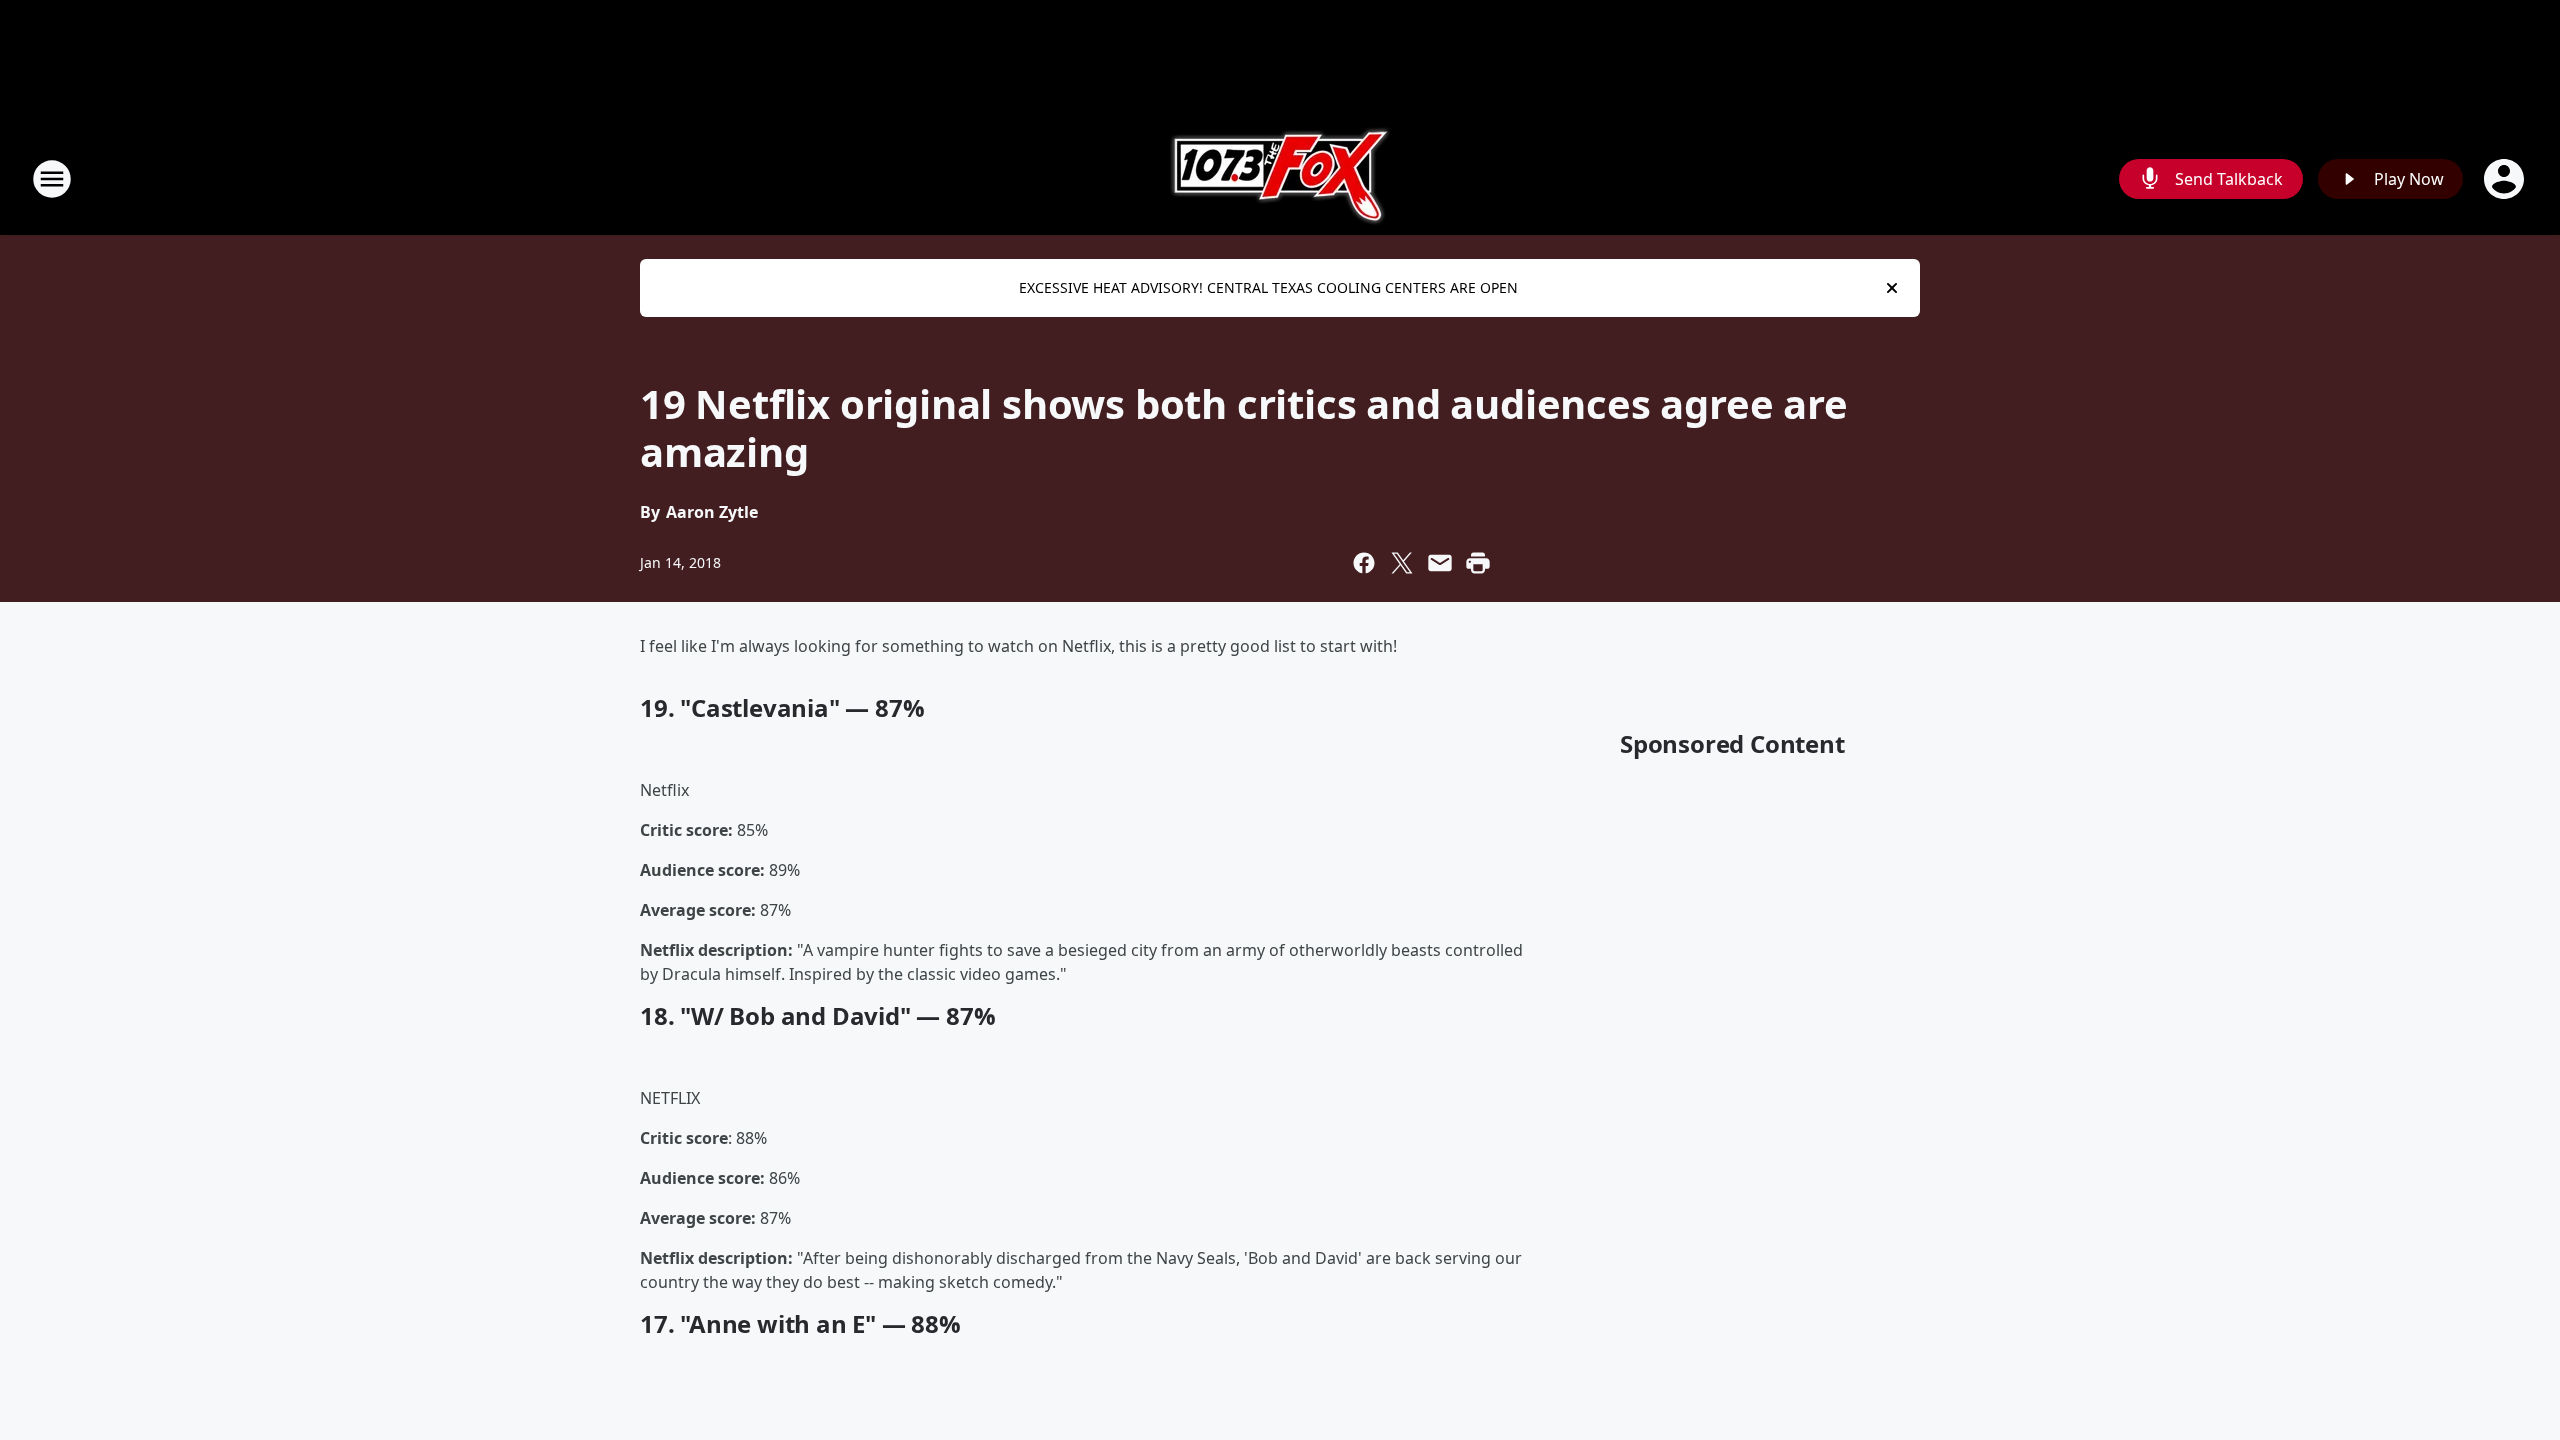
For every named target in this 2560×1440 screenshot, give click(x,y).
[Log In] (2506, 179)
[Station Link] (1280, 178)
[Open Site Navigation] (52, 179)
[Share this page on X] (1402, 563)
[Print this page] (1478, 563)
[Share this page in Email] (1440, 563)
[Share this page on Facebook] (1364, 563)
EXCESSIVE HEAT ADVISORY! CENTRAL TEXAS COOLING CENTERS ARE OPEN (1268, 287)
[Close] (1892, 288)
